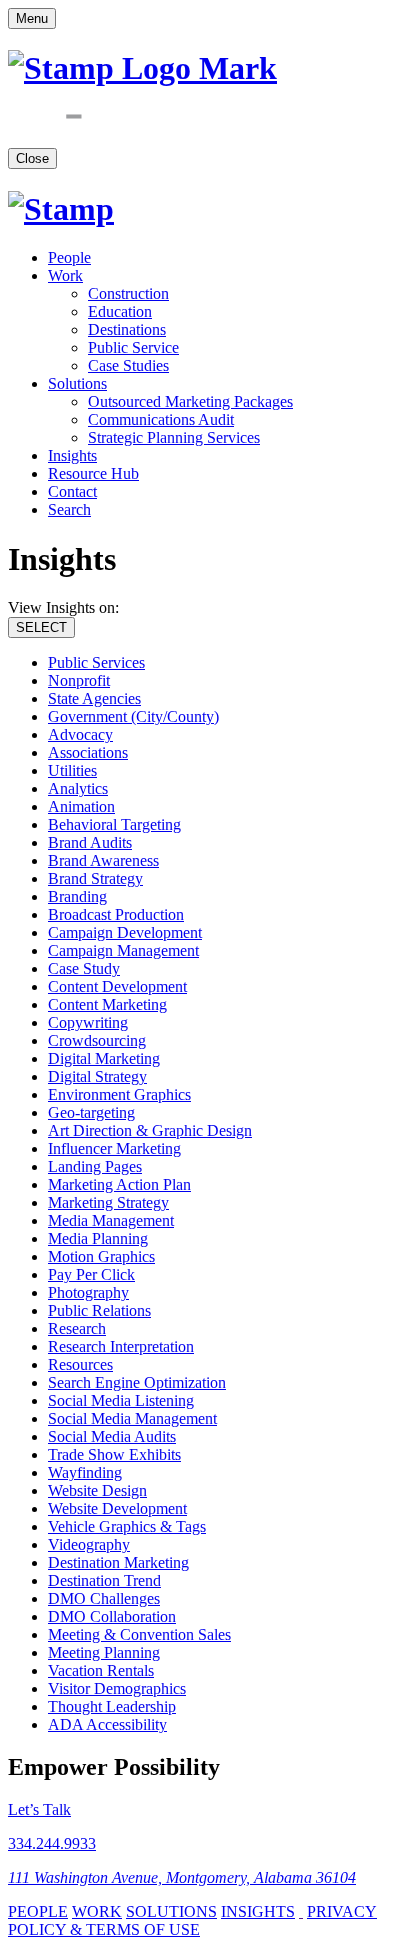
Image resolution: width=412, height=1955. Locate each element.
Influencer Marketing (114, 1148)
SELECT (41, 627)
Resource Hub (93, 473)
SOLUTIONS (171, 1911)
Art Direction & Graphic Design (150, 1130)
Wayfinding (85, 1472)
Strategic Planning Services (174, 437)
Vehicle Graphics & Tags (127, 1526)
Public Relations (99, 1310)
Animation (81, 806)
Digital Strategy (97, 1076)
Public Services (96, 662)
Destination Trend (104, 1580)
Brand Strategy (95, 878)
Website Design (97, 1490)
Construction (128, 293)
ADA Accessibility (107, 1724)
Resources (80, 1364)
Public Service (133, 347)
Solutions (77, 383)
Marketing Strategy (108, 1202)
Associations (88, 752)
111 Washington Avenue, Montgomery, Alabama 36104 (182, 1877)
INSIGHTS (258, 1911)
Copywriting (88, 1022)
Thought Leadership (112, 1706)
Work (65, 275)
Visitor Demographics (117, 1688)
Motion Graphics (101, 1256)
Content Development (117, 986)
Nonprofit (79, 680)
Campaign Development (125, 932)
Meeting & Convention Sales (139, 1634)
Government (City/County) (133, 716)
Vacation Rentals (101, 1670)
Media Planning (98, 1238)
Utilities (72, 770)
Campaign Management (123, 950)
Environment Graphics (119, 1094)
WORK (97, 1911)
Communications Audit (161, 419)
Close (32, 158)
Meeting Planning (104, 1652)
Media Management (111, 1220)
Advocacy (80, 734)
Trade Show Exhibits (114, 1454)
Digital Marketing (104, 1058)
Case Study (84, 968)
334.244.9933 (52, 1843)
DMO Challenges (104, 1598)
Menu (32, 18)
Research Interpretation (121, 1346)
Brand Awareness (103, 860)
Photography (88, 1292)
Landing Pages (95, 1166)
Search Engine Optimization (137, 1382)
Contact (72, 491)
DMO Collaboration (112, 1616)
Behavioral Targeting (114, 824)
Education (120, 311)
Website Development (117, 1508)
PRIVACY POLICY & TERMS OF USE (192, 1920)
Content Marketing (107, 1004)
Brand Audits (90, 842)
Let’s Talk (39, 1809)
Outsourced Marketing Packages (190, 401)
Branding (77, 896)
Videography (89, 1544)
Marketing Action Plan (119, 1184)
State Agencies (94, 698)
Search (69, 509)
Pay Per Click (91, 1274)
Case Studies (128, 365)
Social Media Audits (112, 1436)
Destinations (127, 329)
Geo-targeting (91, 1112)
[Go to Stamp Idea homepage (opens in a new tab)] (61, 209)
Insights (72, 455)
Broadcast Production (116, 914)
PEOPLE (38, 1911)
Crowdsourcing (97, 1040)
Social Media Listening (121, 1400)
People (69, 257)
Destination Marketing (118, 1562)
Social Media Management (132, 1418)
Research (77, 1328)
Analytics (78, 788)
